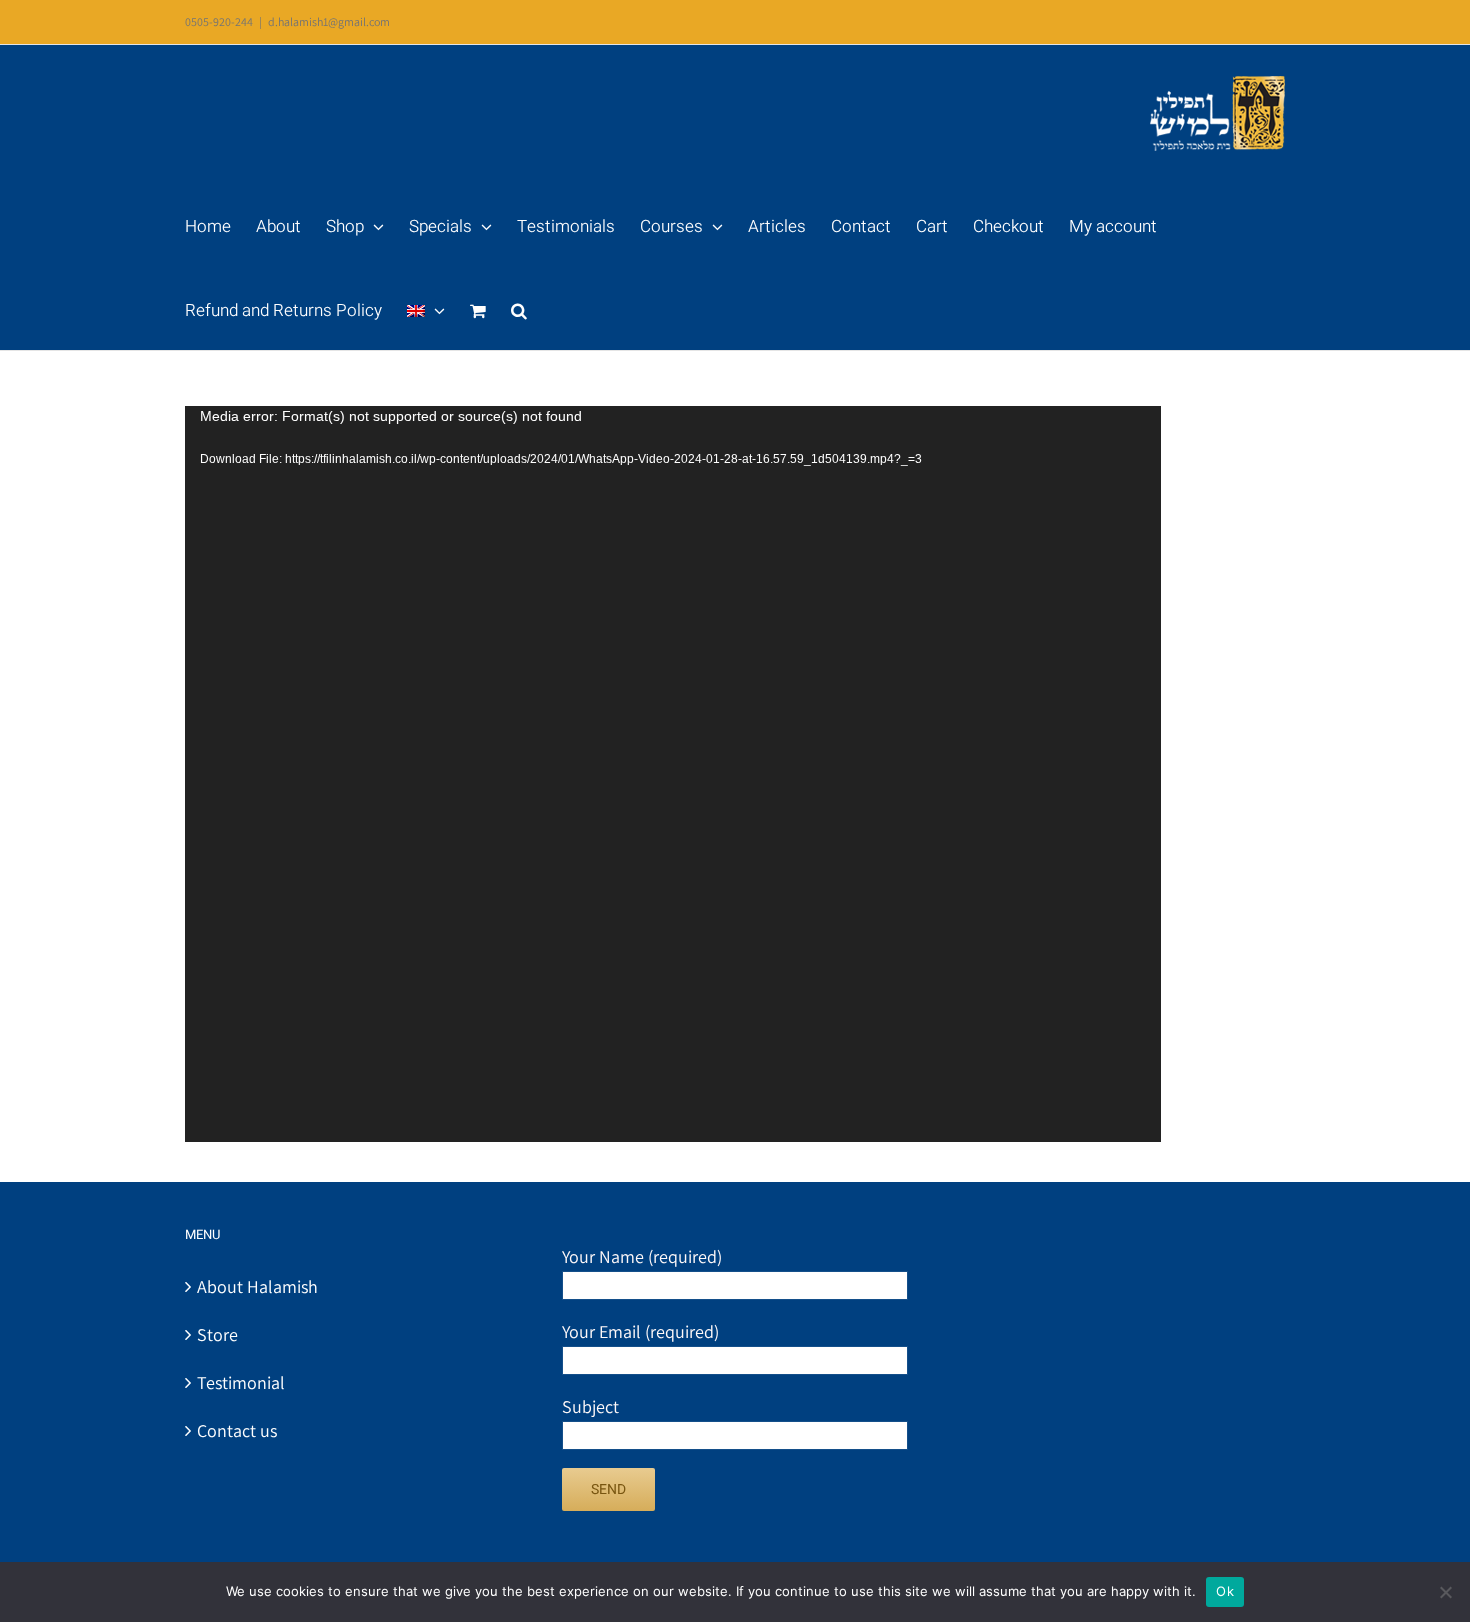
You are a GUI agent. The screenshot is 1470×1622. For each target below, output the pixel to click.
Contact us (237, 1430)
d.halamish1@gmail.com (329, 21)
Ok (1225, 1591)
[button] (519, 308)
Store (217, 1334)
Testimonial (241, 1382)
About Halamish (257, 1286)
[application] (673, 774)
